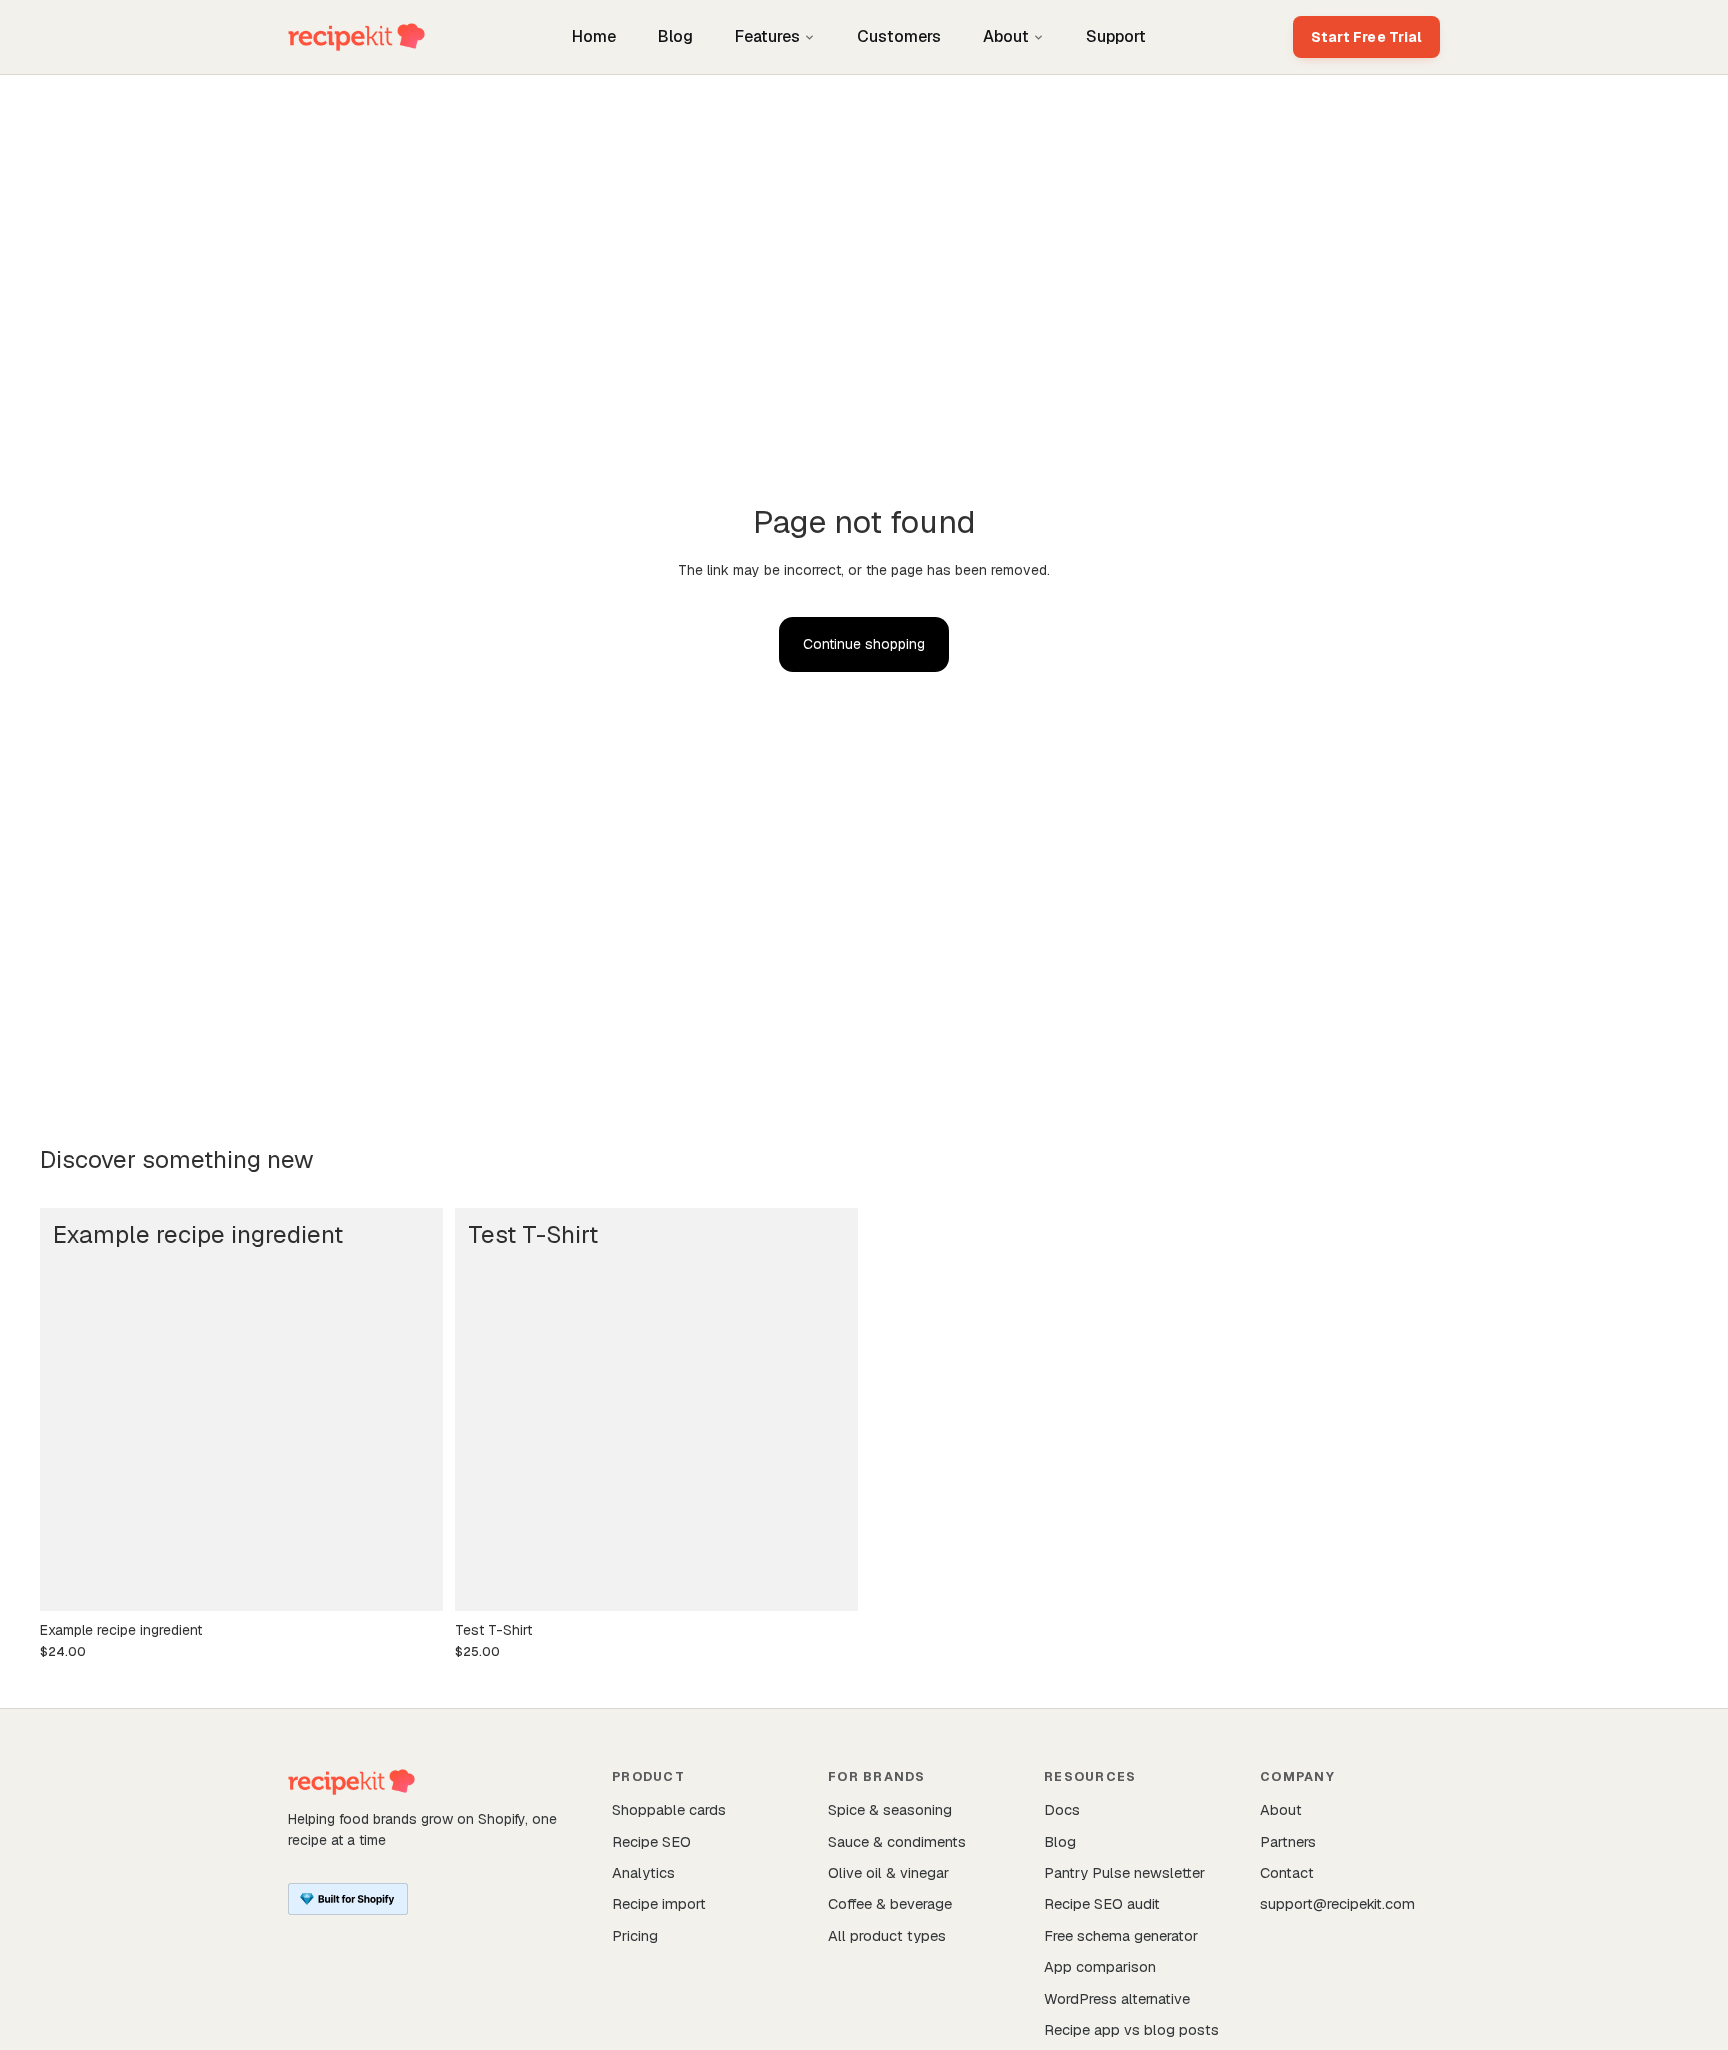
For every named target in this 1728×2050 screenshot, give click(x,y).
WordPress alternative (1117, 1998)
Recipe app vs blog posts (1131, 2029)
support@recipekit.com (1337, 1903)
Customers (899, 36)
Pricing (635, 1935)
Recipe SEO (651, 1841)
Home (594, 36)
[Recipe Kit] (356, 37)
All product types (887, 1935)
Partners (1288, 1841)
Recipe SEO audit (1102, 1903)
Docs (1062, 1809)
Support (1116, 36)
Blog (675, 36)
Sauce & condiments (897, 1841)
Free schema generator (1121, 1935)
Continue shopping (864, 644)
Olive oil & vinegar (888, 1872)
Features (767, 36)
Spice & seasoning (890, 1809)
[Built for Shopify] (348, 1899)
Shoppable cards (669, 1809)
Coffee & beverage (890, 1903)
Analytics (643, 1872)
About (1006, 36)
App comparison (1100, 1966)
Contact (1287, 1872)
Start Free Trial (1366, 37)
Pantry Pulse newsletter (1124, 1872)
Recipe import (659, 1903)
